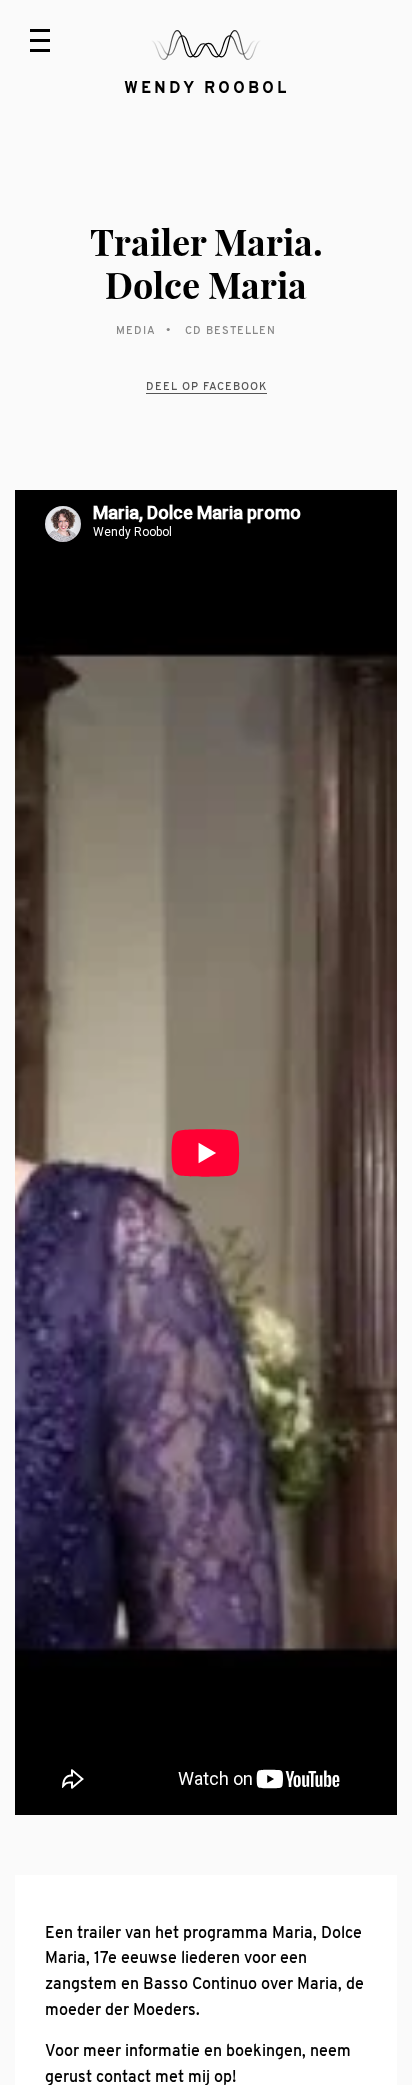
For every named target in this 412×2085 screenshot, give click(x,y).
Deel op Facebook (206, 386)
